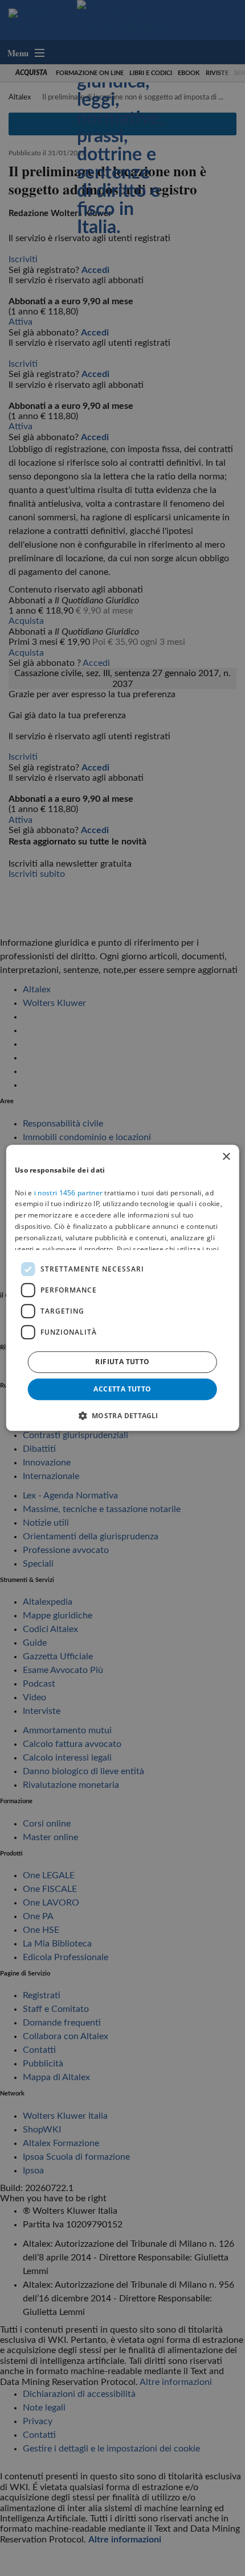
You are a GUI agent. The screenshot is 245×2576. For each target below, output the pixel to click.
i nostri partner (68, 1193)
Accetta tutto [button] (122, 1389)
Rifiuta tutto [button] (122, 1362)
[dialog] (123, 1288)
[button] (122, 1416)
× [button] (226, 1157)
